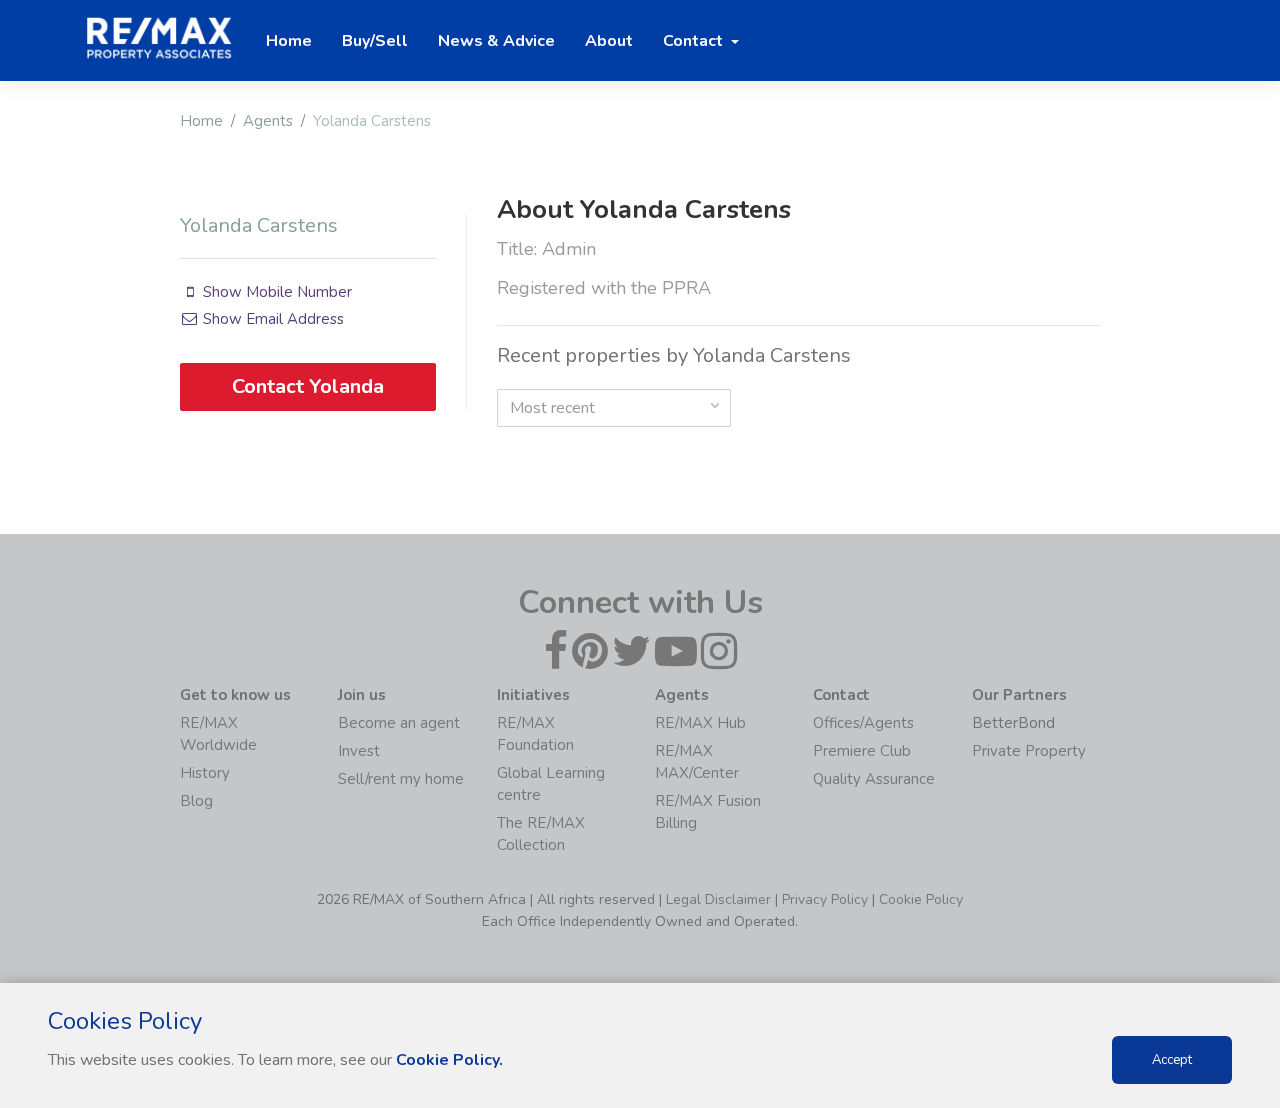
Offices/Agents (863, 723)
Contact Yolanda (308, 386)
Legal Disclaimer (718, 899)
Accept (1172, 1060)
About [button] (609, 41)
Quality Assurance (874, 779)
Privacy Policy (825, 899)
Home (201, 121)
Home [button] (289, 41)
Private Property (1029, 751)
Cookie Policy (921, 899)
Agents (268, 121)
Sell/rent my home (401, 779)
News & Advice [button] (496, 41)
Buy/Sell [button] (375, 41)
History (205, 773)
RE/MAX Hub (700, 723)
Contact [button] (695, 41)
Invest (359, 751)
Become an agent (399, 723)
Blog (196, 801)
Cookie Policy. (449, 1060)
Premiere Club (862, 751)
